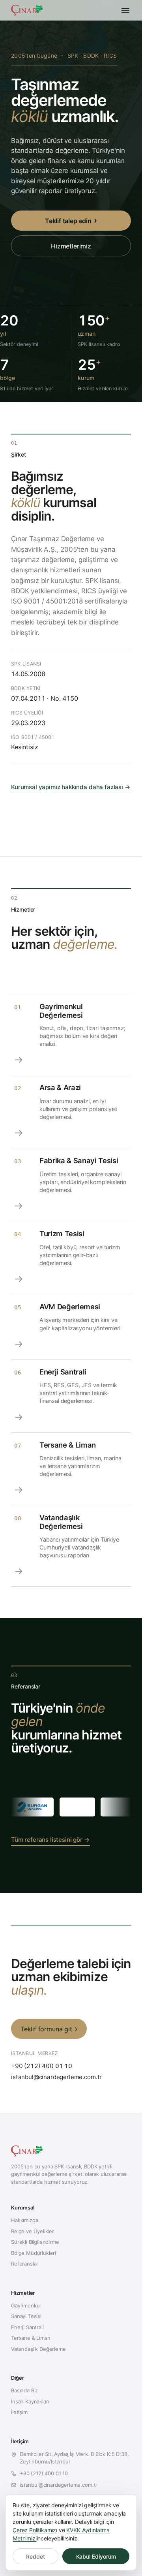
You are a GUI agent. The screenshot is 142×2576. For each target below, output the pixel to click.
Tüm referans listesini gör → (50, 1840)
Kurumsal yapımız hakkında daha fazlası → (71, 787)
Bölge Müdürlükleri (34, 2253)
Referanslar (25, 2264)
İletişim (19, 2412)
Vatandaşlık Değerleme (38, 2349)
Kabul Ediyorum (96, 2556)
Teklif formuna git (46, 2029)
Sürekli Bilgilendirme (35, 2242)
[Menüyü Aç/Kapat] (125, 10)
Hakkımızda (24, 2220)
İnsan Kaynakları (30, 2401)
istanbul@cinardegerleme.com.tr (56, 2077)
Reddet (35, 2556)
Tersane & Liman (31, 2338)
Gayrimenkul (26, 2305)
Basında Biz (24, 2390)
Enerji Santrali (27, 2327)
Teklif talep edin (68, 221)
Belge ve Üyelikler (33, 2231)
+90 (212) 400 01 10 (42, 2066)
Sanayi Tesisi (26, 2316)
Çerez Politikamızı (35, 2530)
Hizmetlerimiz (71, 246)
